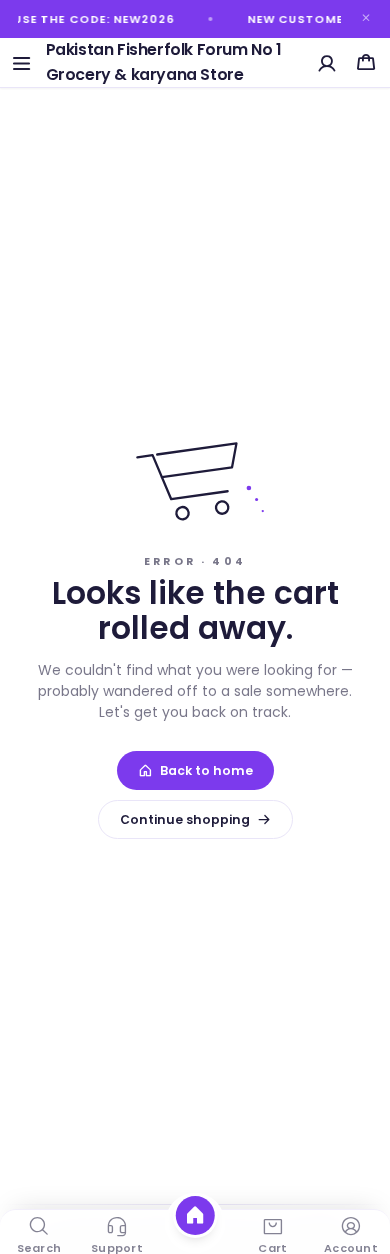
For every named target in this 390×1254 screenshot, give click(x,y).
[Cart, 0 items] (365, 62)
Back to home (206, 770)
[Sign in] (327, 62)
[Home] (195, 1215)
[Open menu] (21, 62)
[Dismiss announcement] (365, 18)
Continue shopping (185, 819)
